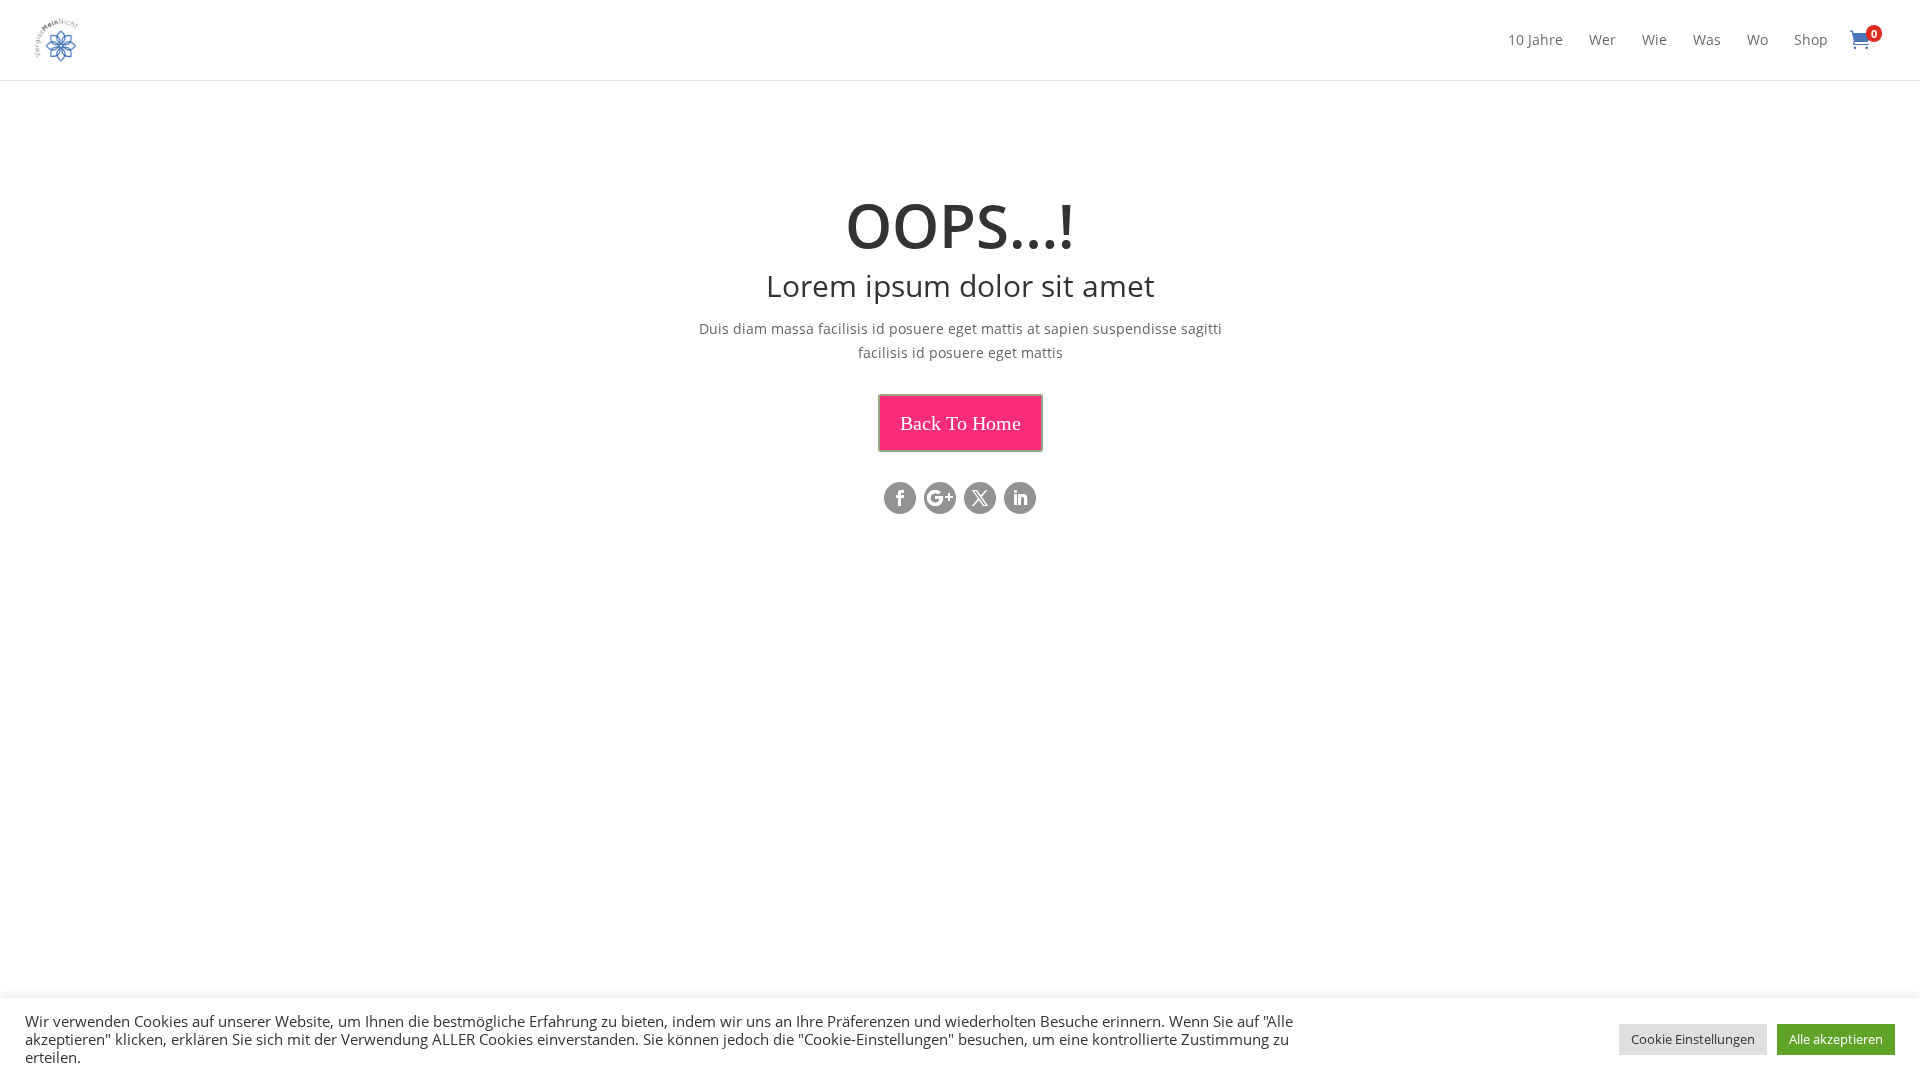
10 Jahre (1535, 41)
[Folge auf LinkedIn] (1020, 498)
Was (1707, 41)
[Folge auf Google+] (940, 498)
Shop (1811, 41)
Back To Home (960, 423)
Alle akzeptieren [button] (1836, 1039)
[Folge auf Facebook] (900, 498)
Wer (1602, 41)
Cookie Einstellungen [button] (1693, 1039)
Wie (1654, 41)
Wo (1757, 41)
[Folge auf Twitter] (980, 498)
